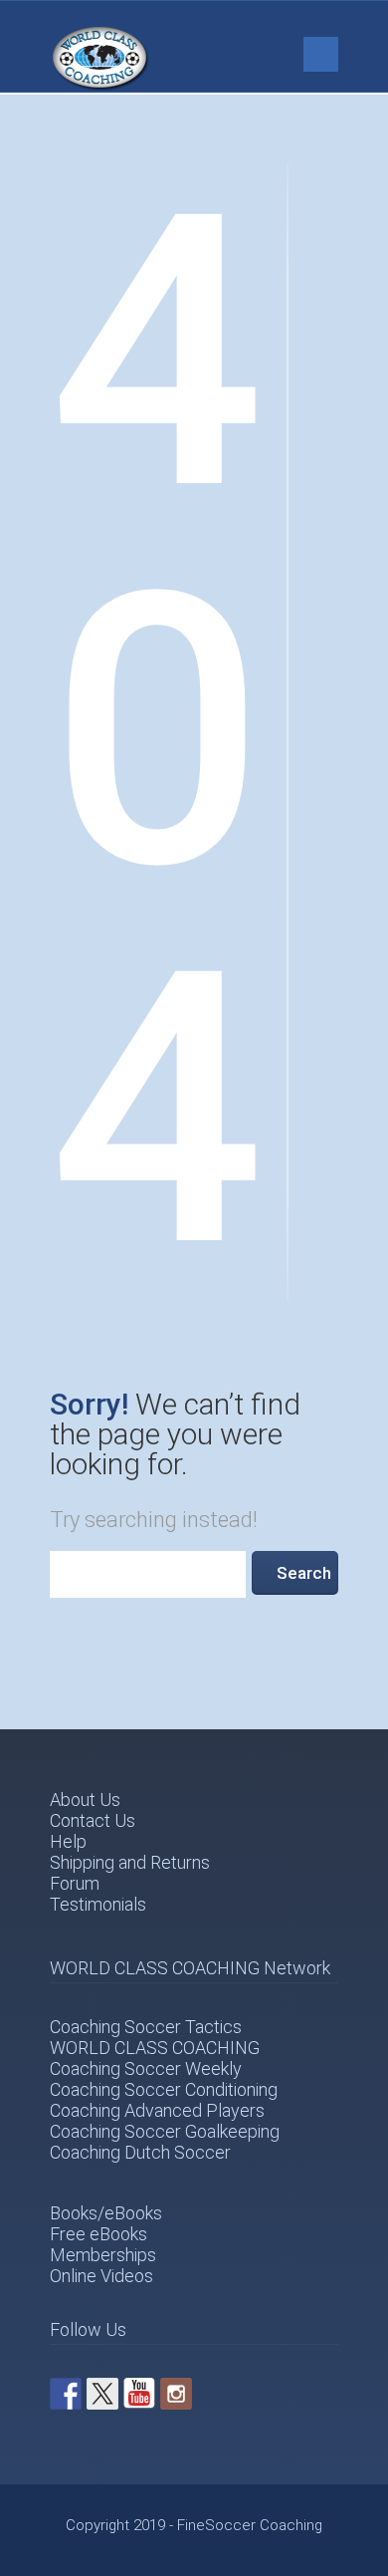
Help (68, 1841)
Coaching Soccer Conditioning (164, 2089)
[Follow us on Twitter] (102, 2394)
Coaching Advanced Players (157, 2110)
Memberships (103, 2255)
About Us (85, 1800)
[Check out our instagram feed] (176, 2394)
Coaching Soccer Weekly (146, 2068)
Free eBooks (98, 2234)
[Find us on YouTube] (139, 2394)
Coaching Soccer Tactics (146, 2027)
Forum (75, 1883)
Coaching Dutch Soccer (140, 2152)
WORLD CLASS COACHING (155, 2048)
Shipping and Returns (130, 1862)
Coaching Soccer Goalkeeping (165, 2131)
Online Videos (101, 2276)
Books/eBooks (106, 2213)
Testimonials (98, 1904)
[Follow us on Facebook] (66, 2394)
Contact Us (93, 1820)
